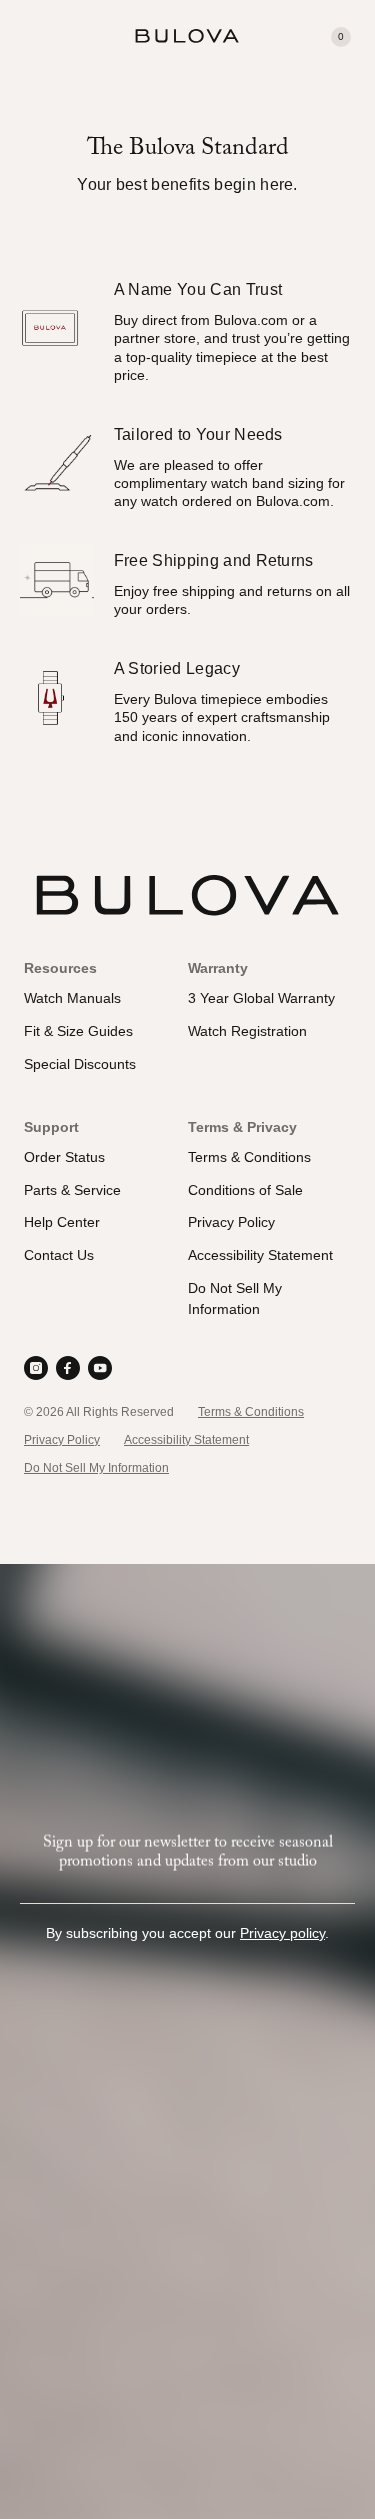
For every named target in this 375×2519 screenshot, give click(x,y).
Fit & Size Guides (78, 1031)
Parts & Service (72, 1190)
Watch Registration (247, 1031)
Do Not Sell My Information (96, 1468)
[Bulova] (187, 36)
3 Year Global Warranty (261, 998)
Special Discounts (80, 1064)
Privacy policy (282, 1933)
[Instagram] (36, 1368)
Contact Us (59, 1255)
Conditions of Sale (245, 1190)
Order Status (64, 1157)
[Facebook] (68, 1368)
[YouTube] (100, 1368)
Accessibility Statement (260, 1255)
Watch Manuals (72, 998)
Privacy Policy (231, 1222)
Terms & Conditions (249, 1157)
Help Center (62, 1222)
